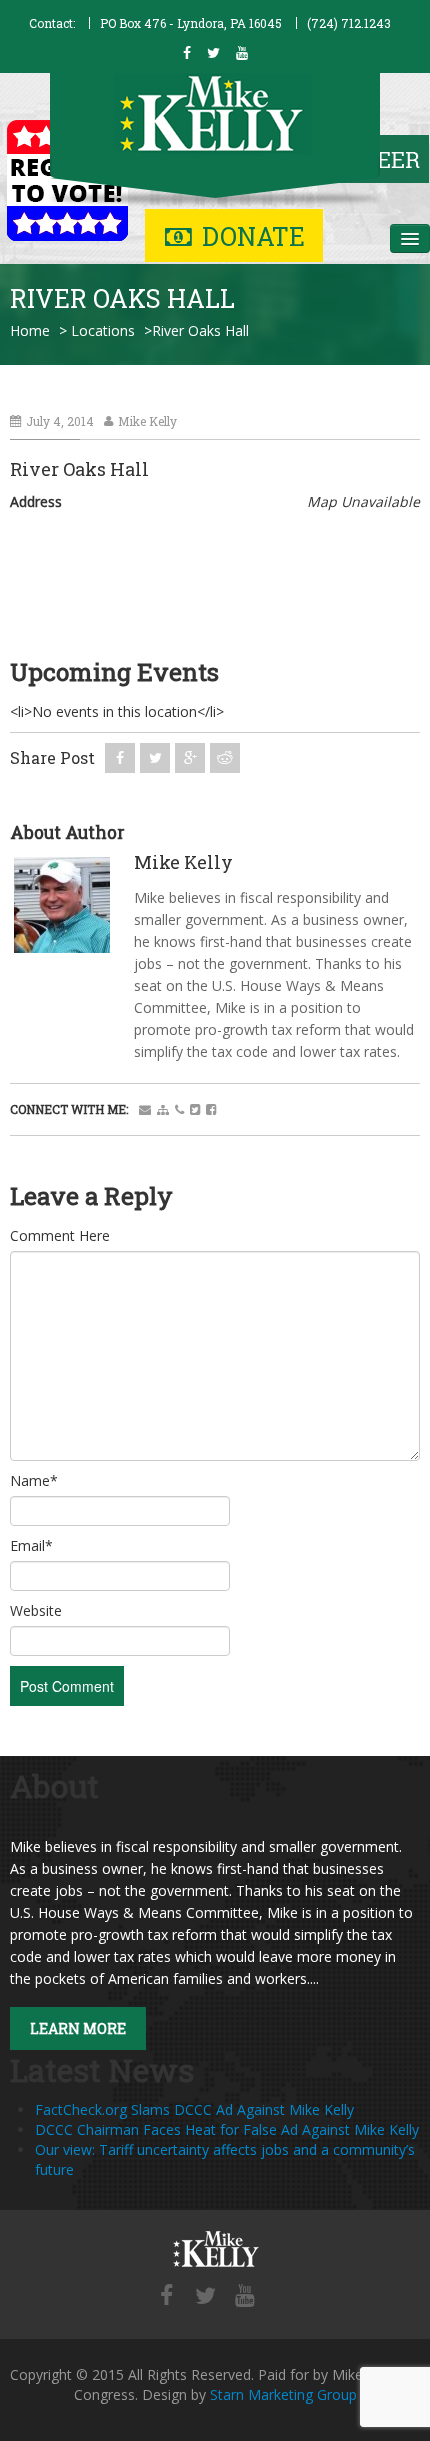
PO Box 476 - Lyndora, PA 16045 (191, 23)
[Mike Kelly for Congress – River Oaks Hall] (215, 2249)
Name (34, 1480)
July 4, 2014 (60, 421)
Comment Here (60, 1235)
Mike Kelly (147, 421)
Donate (253, 236)
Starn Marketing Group (283, 2394)
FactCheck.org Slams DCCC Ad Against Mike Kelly (194, 2109)
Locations (103, 330)
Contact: (52, 23)
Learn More (78, 2028)
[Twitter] (205, 2297)
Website (36, 1610)
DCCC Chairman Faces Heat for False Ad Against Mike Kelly (227, 2129)
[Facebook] (166, 2297)
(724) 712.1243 (349, 23)
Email (31, 1545)
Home (30, 330)
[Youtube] (245, 2297)
